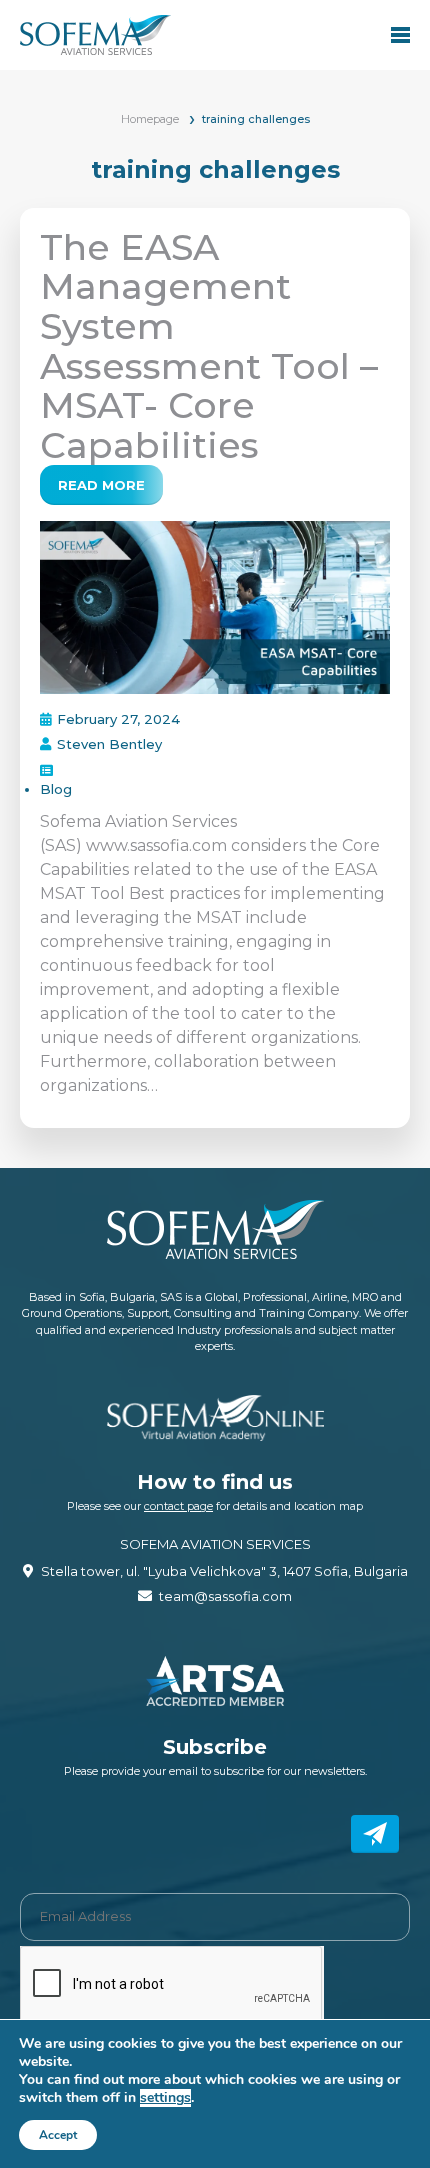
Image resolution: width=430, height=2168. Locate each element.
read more (101, 485)
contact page (178, 1506)
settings (165, 2098)
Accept (58, 2135)
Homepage (150, 119)
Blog (56, 789)
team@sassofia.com (225, 1596)
